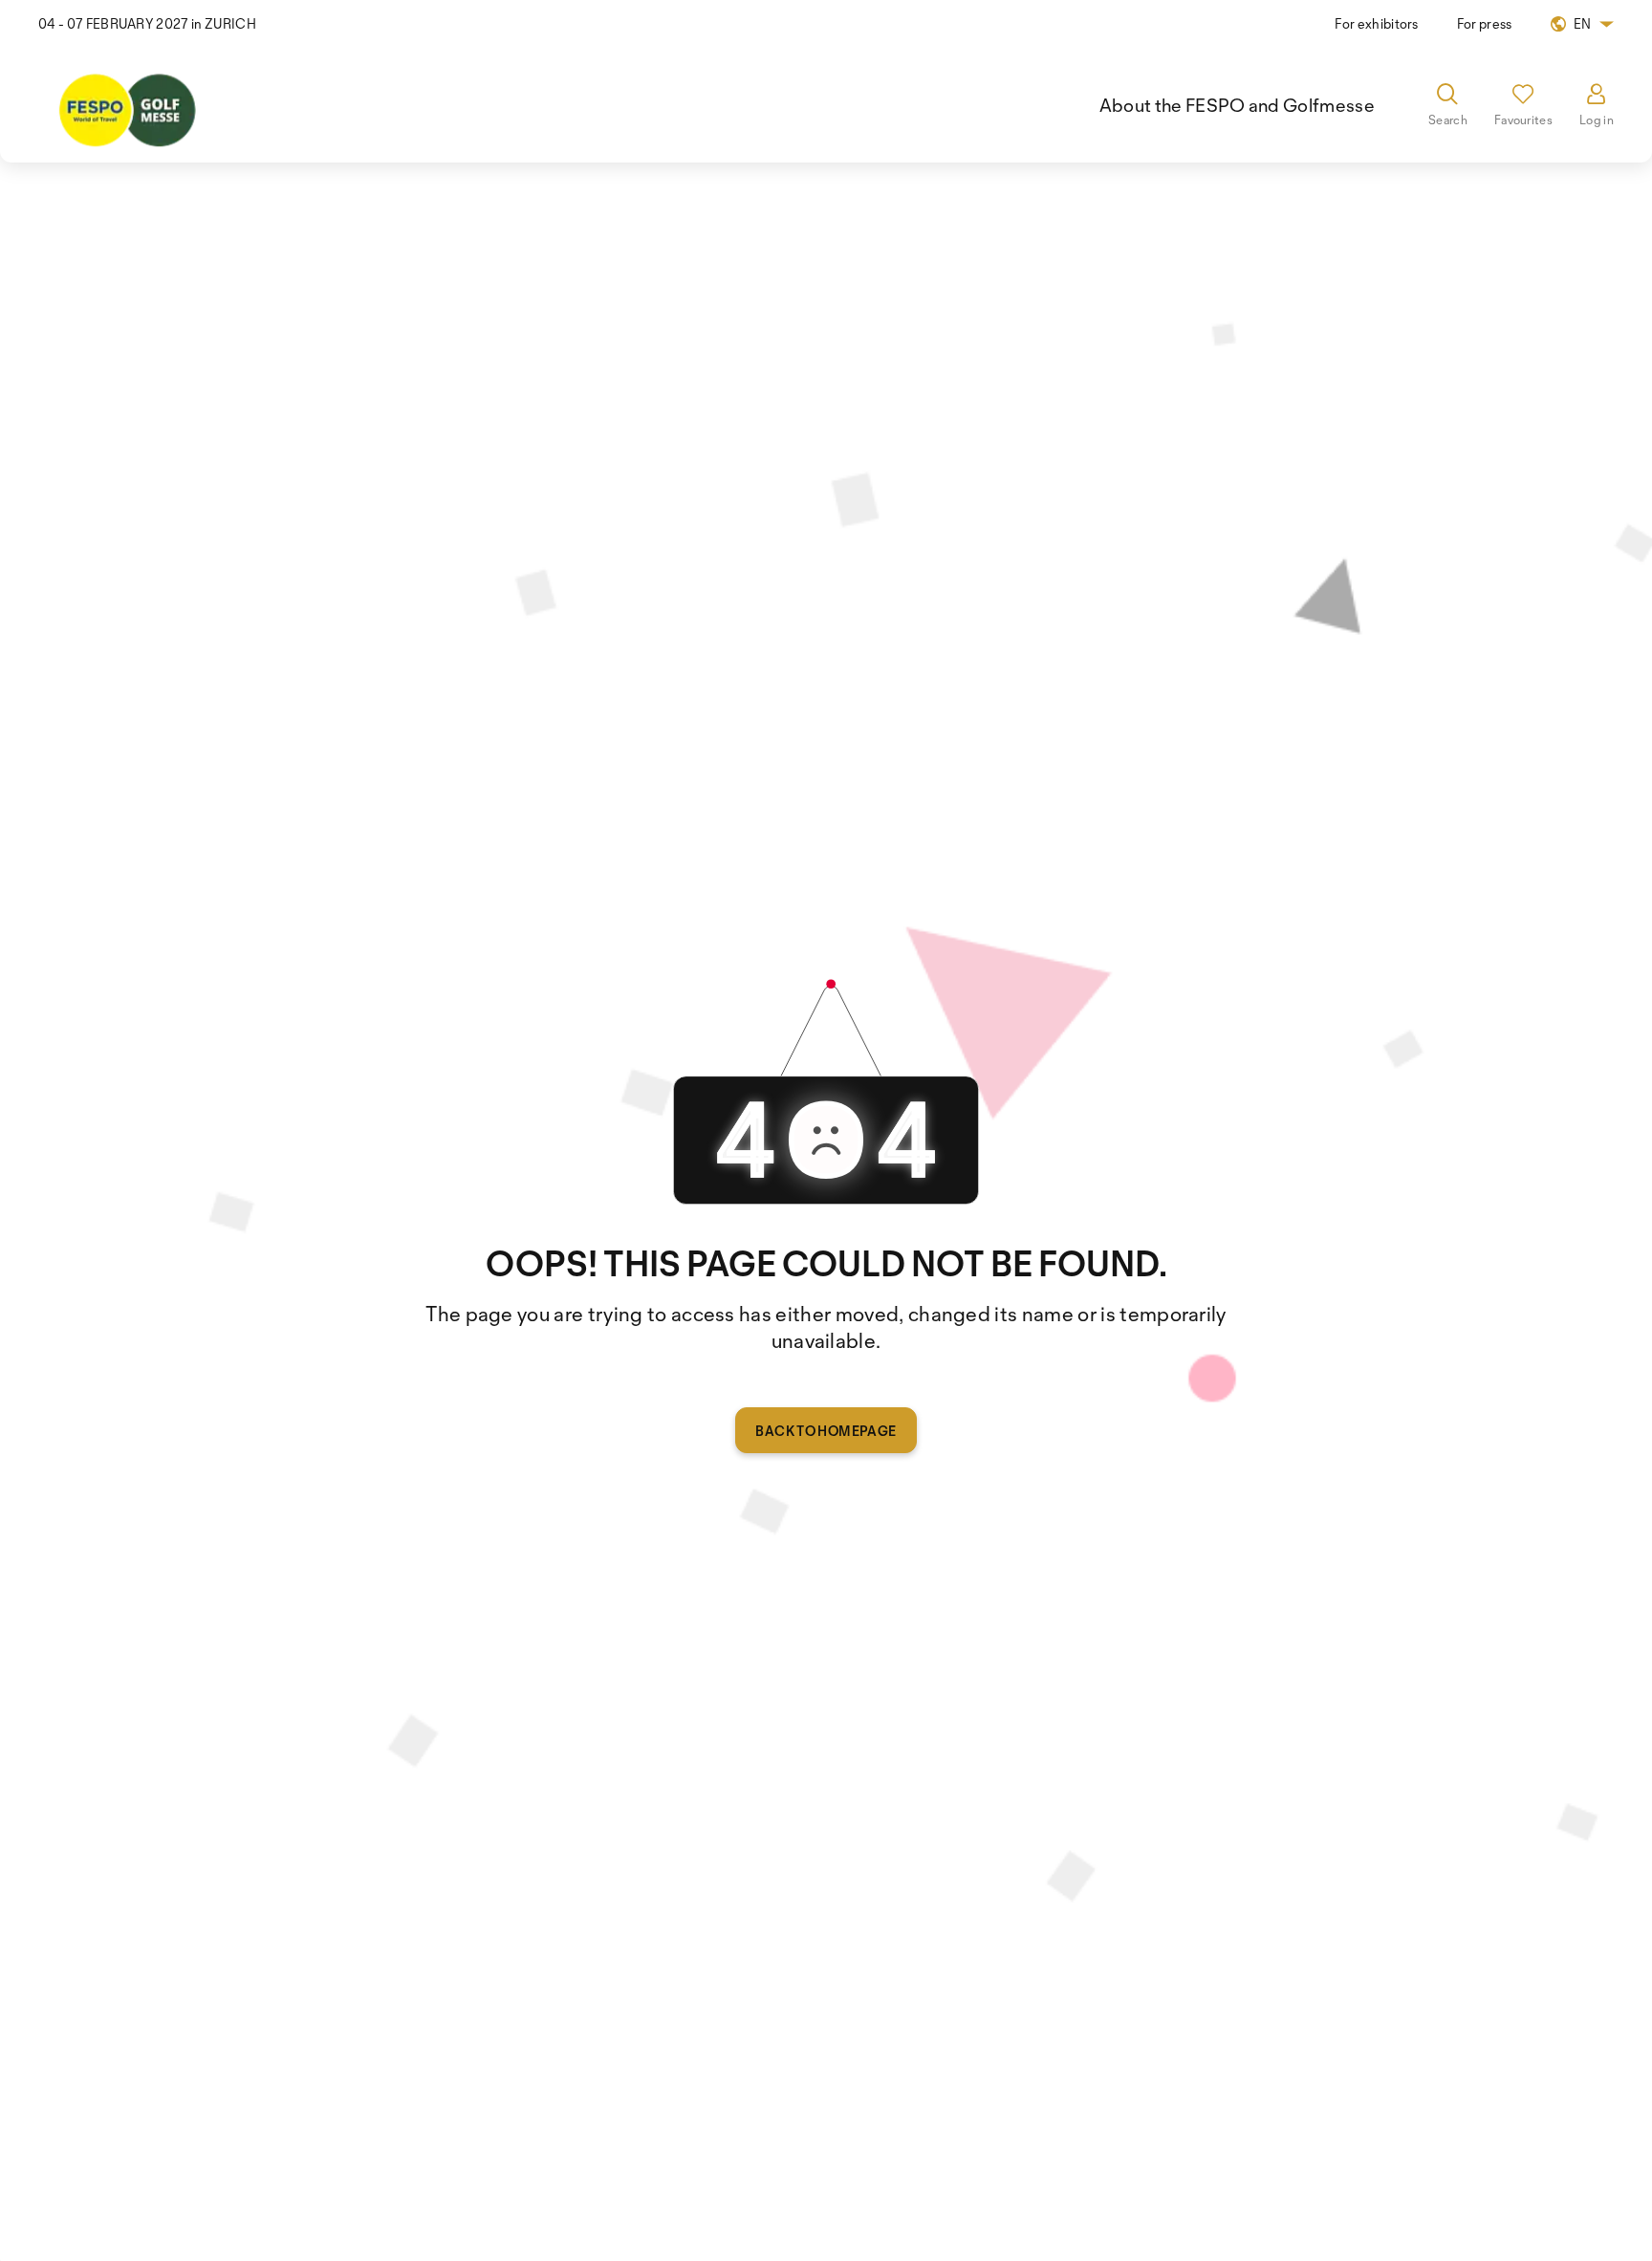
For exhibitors (1376, 23)
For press (1485, 23)
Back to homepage (826, 1431)
